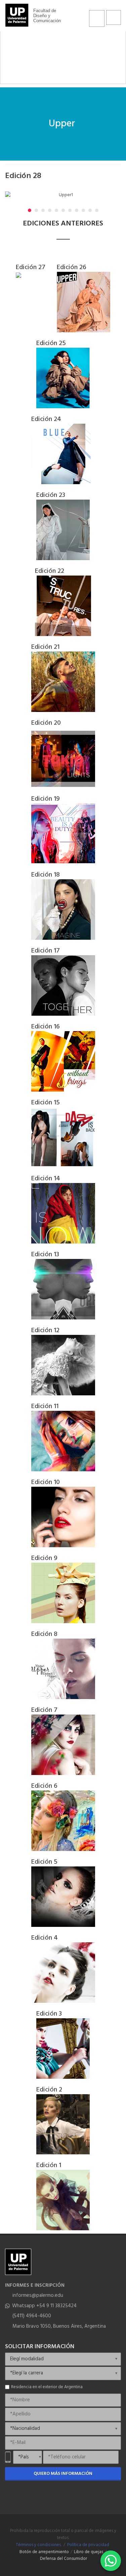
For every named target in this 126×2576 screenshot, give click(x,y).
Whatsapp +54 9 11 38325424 (44, 2306)
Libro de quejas (89, 2552)
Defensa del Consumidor (64, 2559)
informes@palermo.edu (38, 2295)
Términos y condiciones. (39, 2545)
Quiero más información (63, 2474)
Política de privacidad (88, 2545)
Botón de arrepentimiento (44, 2552)
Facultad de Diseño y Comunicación (47, 16)
